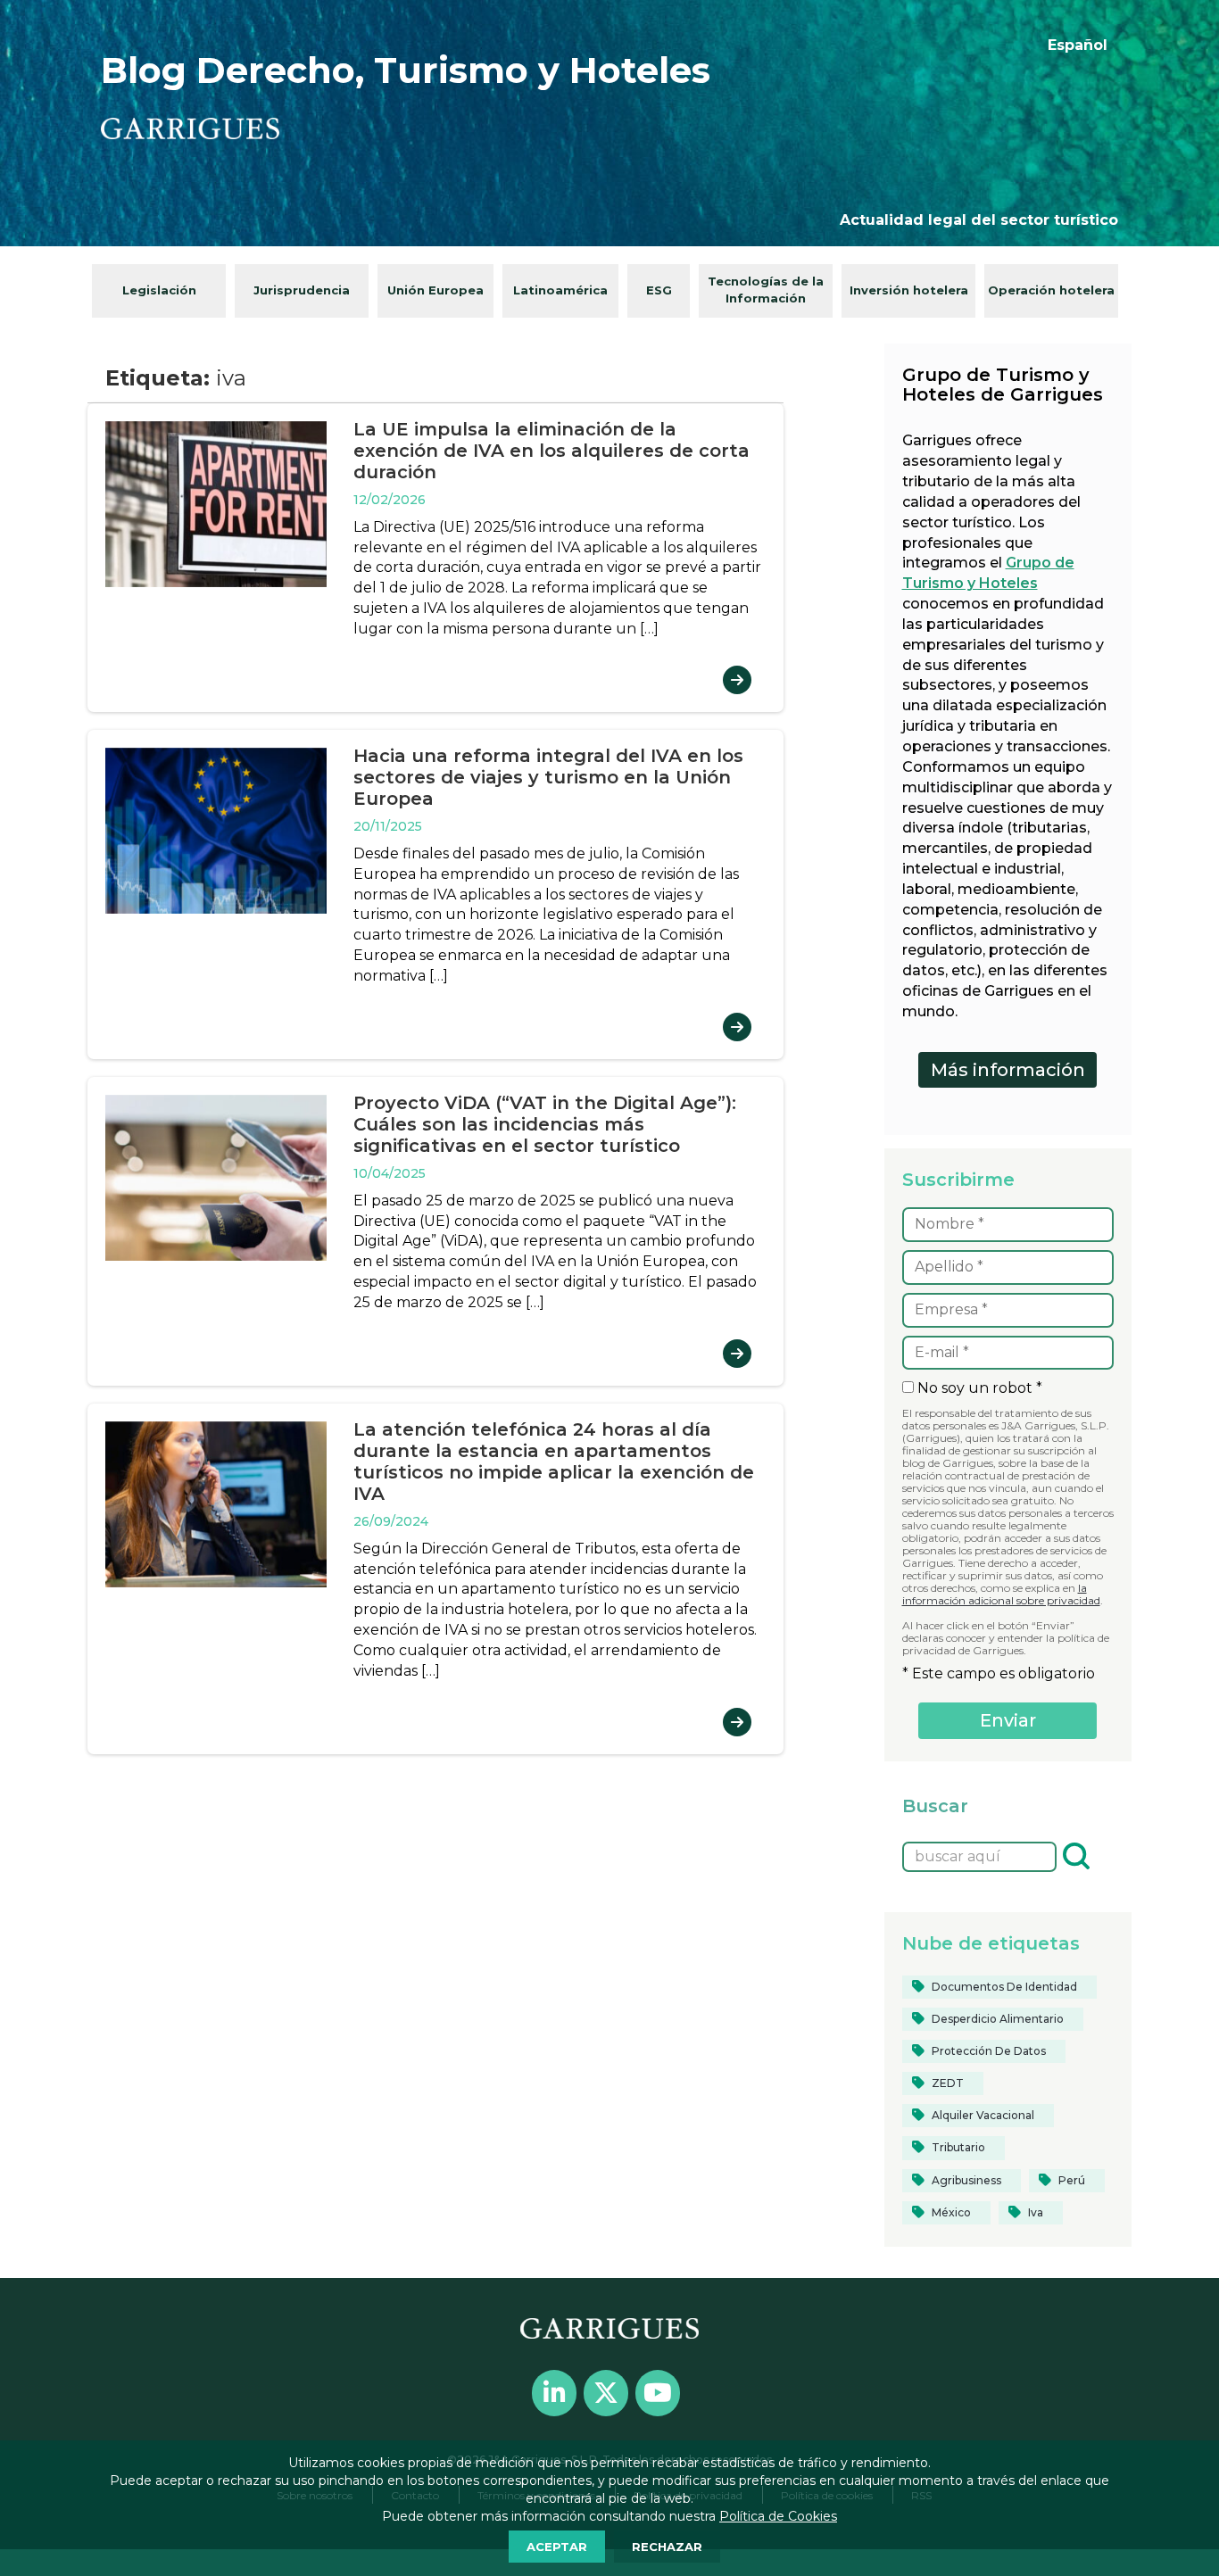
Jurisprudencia (302, 290)
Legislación (159, 290)
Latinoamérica (560, 290)
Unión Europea (435, 290)
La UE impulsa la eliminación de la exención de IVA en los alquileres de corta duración (551, 451)
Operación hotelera (1051, 290)
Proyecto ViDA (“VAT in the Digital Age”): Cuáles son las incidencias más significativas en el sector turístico (545, 1124)
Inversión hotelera (909, 290)
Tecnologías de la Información (766, 290)
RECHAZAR (667, 2547)
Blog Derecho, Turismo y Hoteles (406, 70)
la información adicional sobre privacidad (1001, 1594)
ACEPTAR (557, 2547)
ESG (659, 290)
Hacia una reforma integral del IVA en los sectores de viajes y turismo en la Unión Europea (548, 777)
